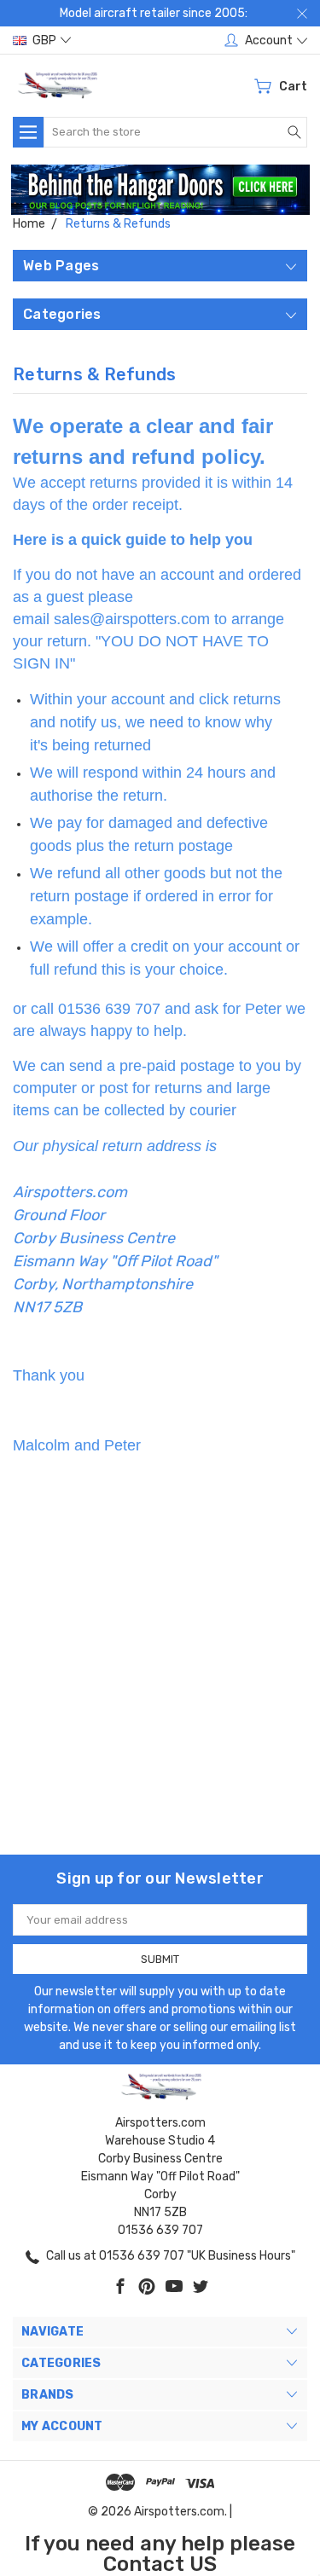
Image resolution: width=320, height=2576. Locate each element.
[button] (160, 190)
